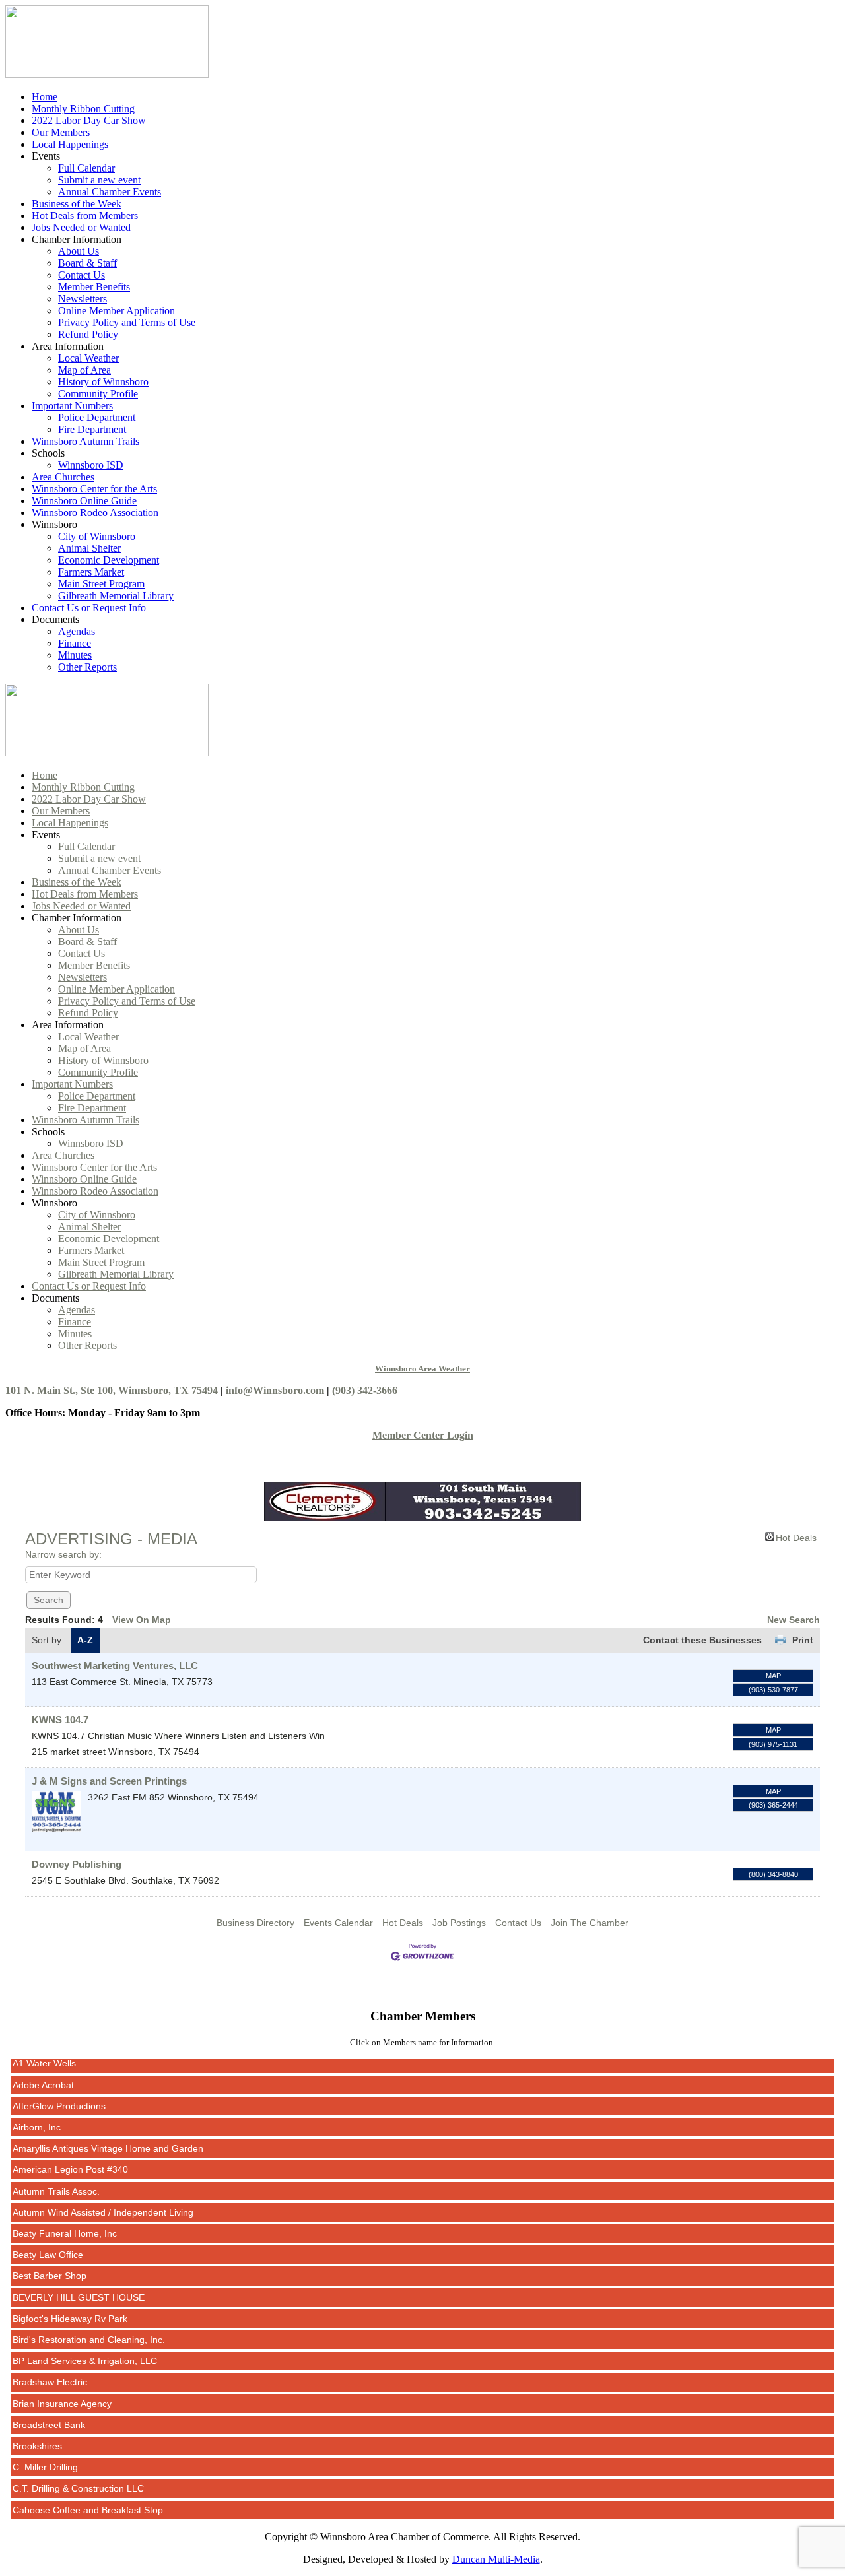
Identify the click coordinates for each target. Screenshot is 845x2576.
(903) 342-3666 (365, 1390)
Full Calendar (86, 168)
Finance (75, 643)
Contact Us (82, 275)
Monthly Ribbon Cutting (83, 109)
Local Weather (88, 358)
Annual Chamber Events (110, 192)
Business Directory (255, 1923)
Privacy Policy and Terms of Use (127, 322)
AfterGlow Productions (59, 2088)
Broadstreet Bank (49, 2406)
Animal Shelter (89, 548)
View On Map (142, 1620)
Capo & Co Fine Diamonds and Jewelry (95, 2513)
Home (45, 97)
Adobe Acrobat (43, 2066)
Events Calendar (338, 1923)
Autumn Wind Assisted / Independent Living (103, 2194)
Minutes (75, 655)
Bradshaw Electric (50, 2363)
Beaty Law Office (48, 2236)
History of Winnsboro (103, 382)
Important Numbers (72, 406)
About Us (79, 251)
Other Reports (87, 667)
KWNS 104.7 (60, 1720)
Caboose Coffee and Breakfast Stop (88, 2492)
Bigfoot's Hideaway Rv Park (70, 2300)
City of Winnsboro (97, 536)
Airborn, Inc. (38, 2109)
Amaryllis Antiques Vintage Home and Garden (108, 2130)
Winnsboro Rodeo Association (95, 512)
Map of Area (84, 370)
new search (794, 1620)
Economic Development (109, 560)
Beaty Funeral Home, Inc (65, 2215)
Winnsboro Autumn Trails (85, 441)
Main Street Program (101, 584)
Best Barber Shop (50, 2257)
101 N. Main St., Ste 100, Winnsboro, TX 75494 (112, 1390)
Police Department (97, 417)
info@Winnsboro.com (275, 1390)
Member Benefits (94, 287)
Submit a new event (99, 180)
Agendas (77, 631)
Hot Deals (796, 1537)
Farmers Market (91, 572)
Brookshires (37, 2427)
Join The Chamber (590, 1923)
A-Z (85, 1640)
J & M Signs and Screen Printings (109, 1781)
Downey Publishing (77, 1864)
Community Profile (98, 394)
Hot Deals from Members (85, 215)
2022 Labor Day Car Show (89, 120)
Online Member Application (117, 311)
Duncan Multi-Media (496, 2559)
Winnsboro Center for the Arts (94, 489)
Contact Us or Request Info (89, 608)
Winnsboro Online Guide (84, 501)
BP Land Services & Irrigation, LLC (85, 2342)
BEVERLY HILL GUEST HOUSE (79, 2279)
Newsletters (83, 299)
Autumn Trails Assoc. (56, 2173)
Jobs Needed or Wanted (81, 227)
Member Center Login (423, 1435)
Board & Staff (87, 263)
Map (773, 1676)
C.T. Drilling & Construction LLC (78, 2470)
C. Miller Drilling (45, 2449)
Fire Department (92, 429)
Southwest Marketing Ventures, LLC (115, 1666)
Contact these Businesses (702, 1640)
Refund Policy (88, 334)
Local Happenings (70, 144)
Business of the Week (77, 204)
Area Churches (63, 477)
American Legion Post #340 (70, 2151)
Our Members (61, 132)
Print (803, 1640)
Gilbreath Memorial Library (116, 596)
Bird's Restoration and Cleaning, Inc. (89, 2321)
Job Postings (459, 1923)
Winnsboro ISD (91, 465)
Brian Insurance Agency (62, 2385)
